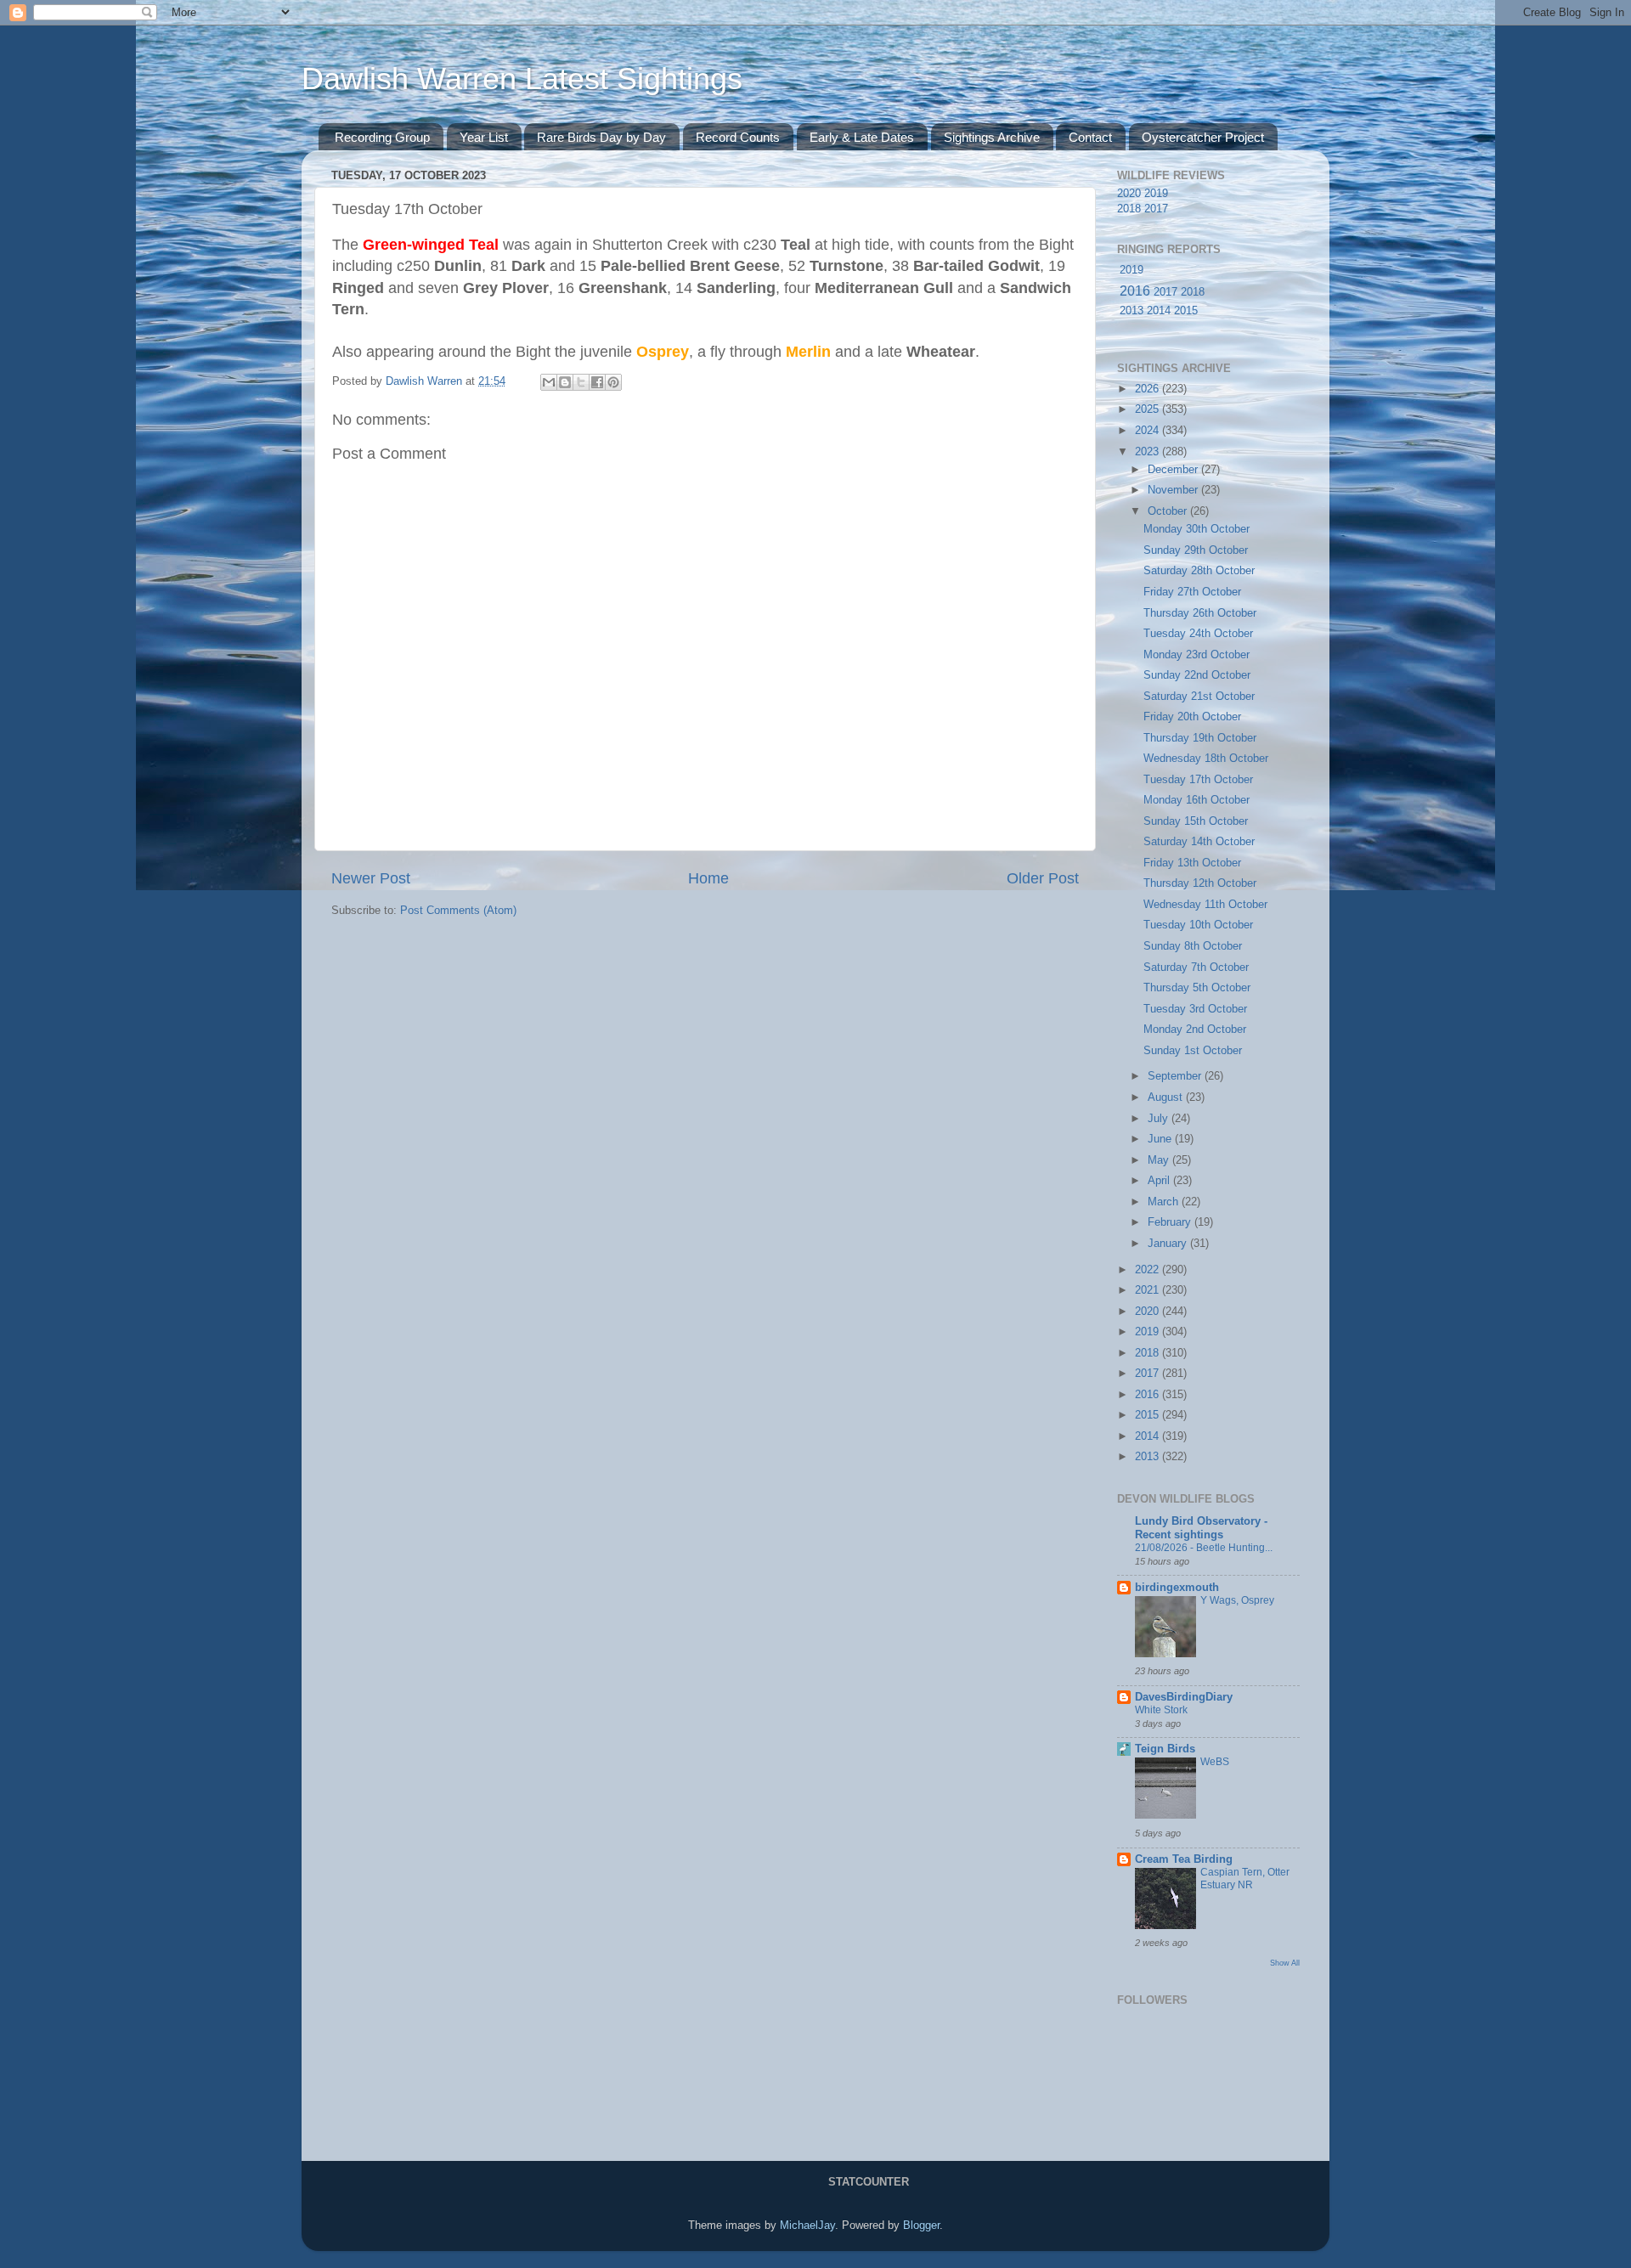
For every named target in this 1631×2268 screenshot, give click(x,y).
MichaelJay (807, 2226)
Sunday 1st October (1193, 1051)
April (1160, 1181)
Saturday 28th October (1199, 571)
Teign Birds (1165, 1749)
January (1169, 1244)
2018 (1129, 209)
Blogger (921, 2226)
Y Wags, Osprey (1237, 1600)
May (1160, 1160)
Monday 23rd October (1196, 655)
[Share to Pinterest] (613, 382)
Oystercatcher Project (1203, 137)
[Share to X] (581, 382)
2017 (1156, 209)
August (1167, 1097)
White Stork (1161, 1710)
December (1174, 470)
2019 (1156, 194)
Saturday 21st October (1199, 697)
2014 (1159, 311)
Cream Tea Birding (1184, 1859)
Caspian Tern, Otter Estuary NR (1245, 1879)
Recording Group (382, 137)
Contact (1090, 137)
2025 (1148, 409)
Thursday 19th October (1200, 738)
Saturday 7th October (1196, 968)
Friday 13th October (1192, 863)
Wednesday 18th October (1206, 759)
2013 (1132, 311)
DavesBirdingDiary (1184, 1697)
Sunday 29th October (1196, 550)
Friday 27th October (1192, 592)
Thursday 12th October (1200, 883)
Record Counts (738, 137)
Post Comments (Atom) (458, 911)
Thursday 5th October (1197, 988)
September (1176, 1076)
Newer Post (371, 878)
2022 (1148, 1270)
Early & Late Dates (862, 137)
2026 (1148, 389)
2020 (1129, 194)
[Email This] (549, 382)
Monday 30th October (1196, 529)
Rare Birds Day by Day (601, 137)
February (1171, 1222)
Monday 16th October (1196, 800)
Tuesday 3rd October (1195, 1009)
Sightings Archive (992, 137)
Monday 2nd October (1195, 1030)
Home (708, 878)
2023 (1148, 452)
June (1161, 1139)
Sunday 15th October (1196, 821)
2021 (1148, 1290)
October (1169, 511)
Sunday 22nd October (1197, 675)
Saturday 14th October (1199, 842)
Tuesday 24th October (1198, 634)
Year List (484, 137)
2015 (1186, 311)
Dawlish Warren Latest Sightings (522, 79)
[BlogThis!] (565, 382)
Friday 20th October (1192, 717)
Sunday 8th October (1193, 946)
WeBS (1215, 1762)
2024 (1148, 431)
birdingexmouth (1177, 1588)
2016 (1135, 291)
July (1160, 1119)
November (1174, 490)
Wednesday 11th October (1205, 905)
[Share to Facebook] (597, 382)
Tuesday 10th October (1198, 925)
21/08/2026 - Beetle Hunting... (1204, 1548)
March (1165, 1202)
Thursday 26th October (1200, 613)
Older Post (1043, 878)
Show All (1285, 1963)
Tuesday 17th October (1198, 780)
